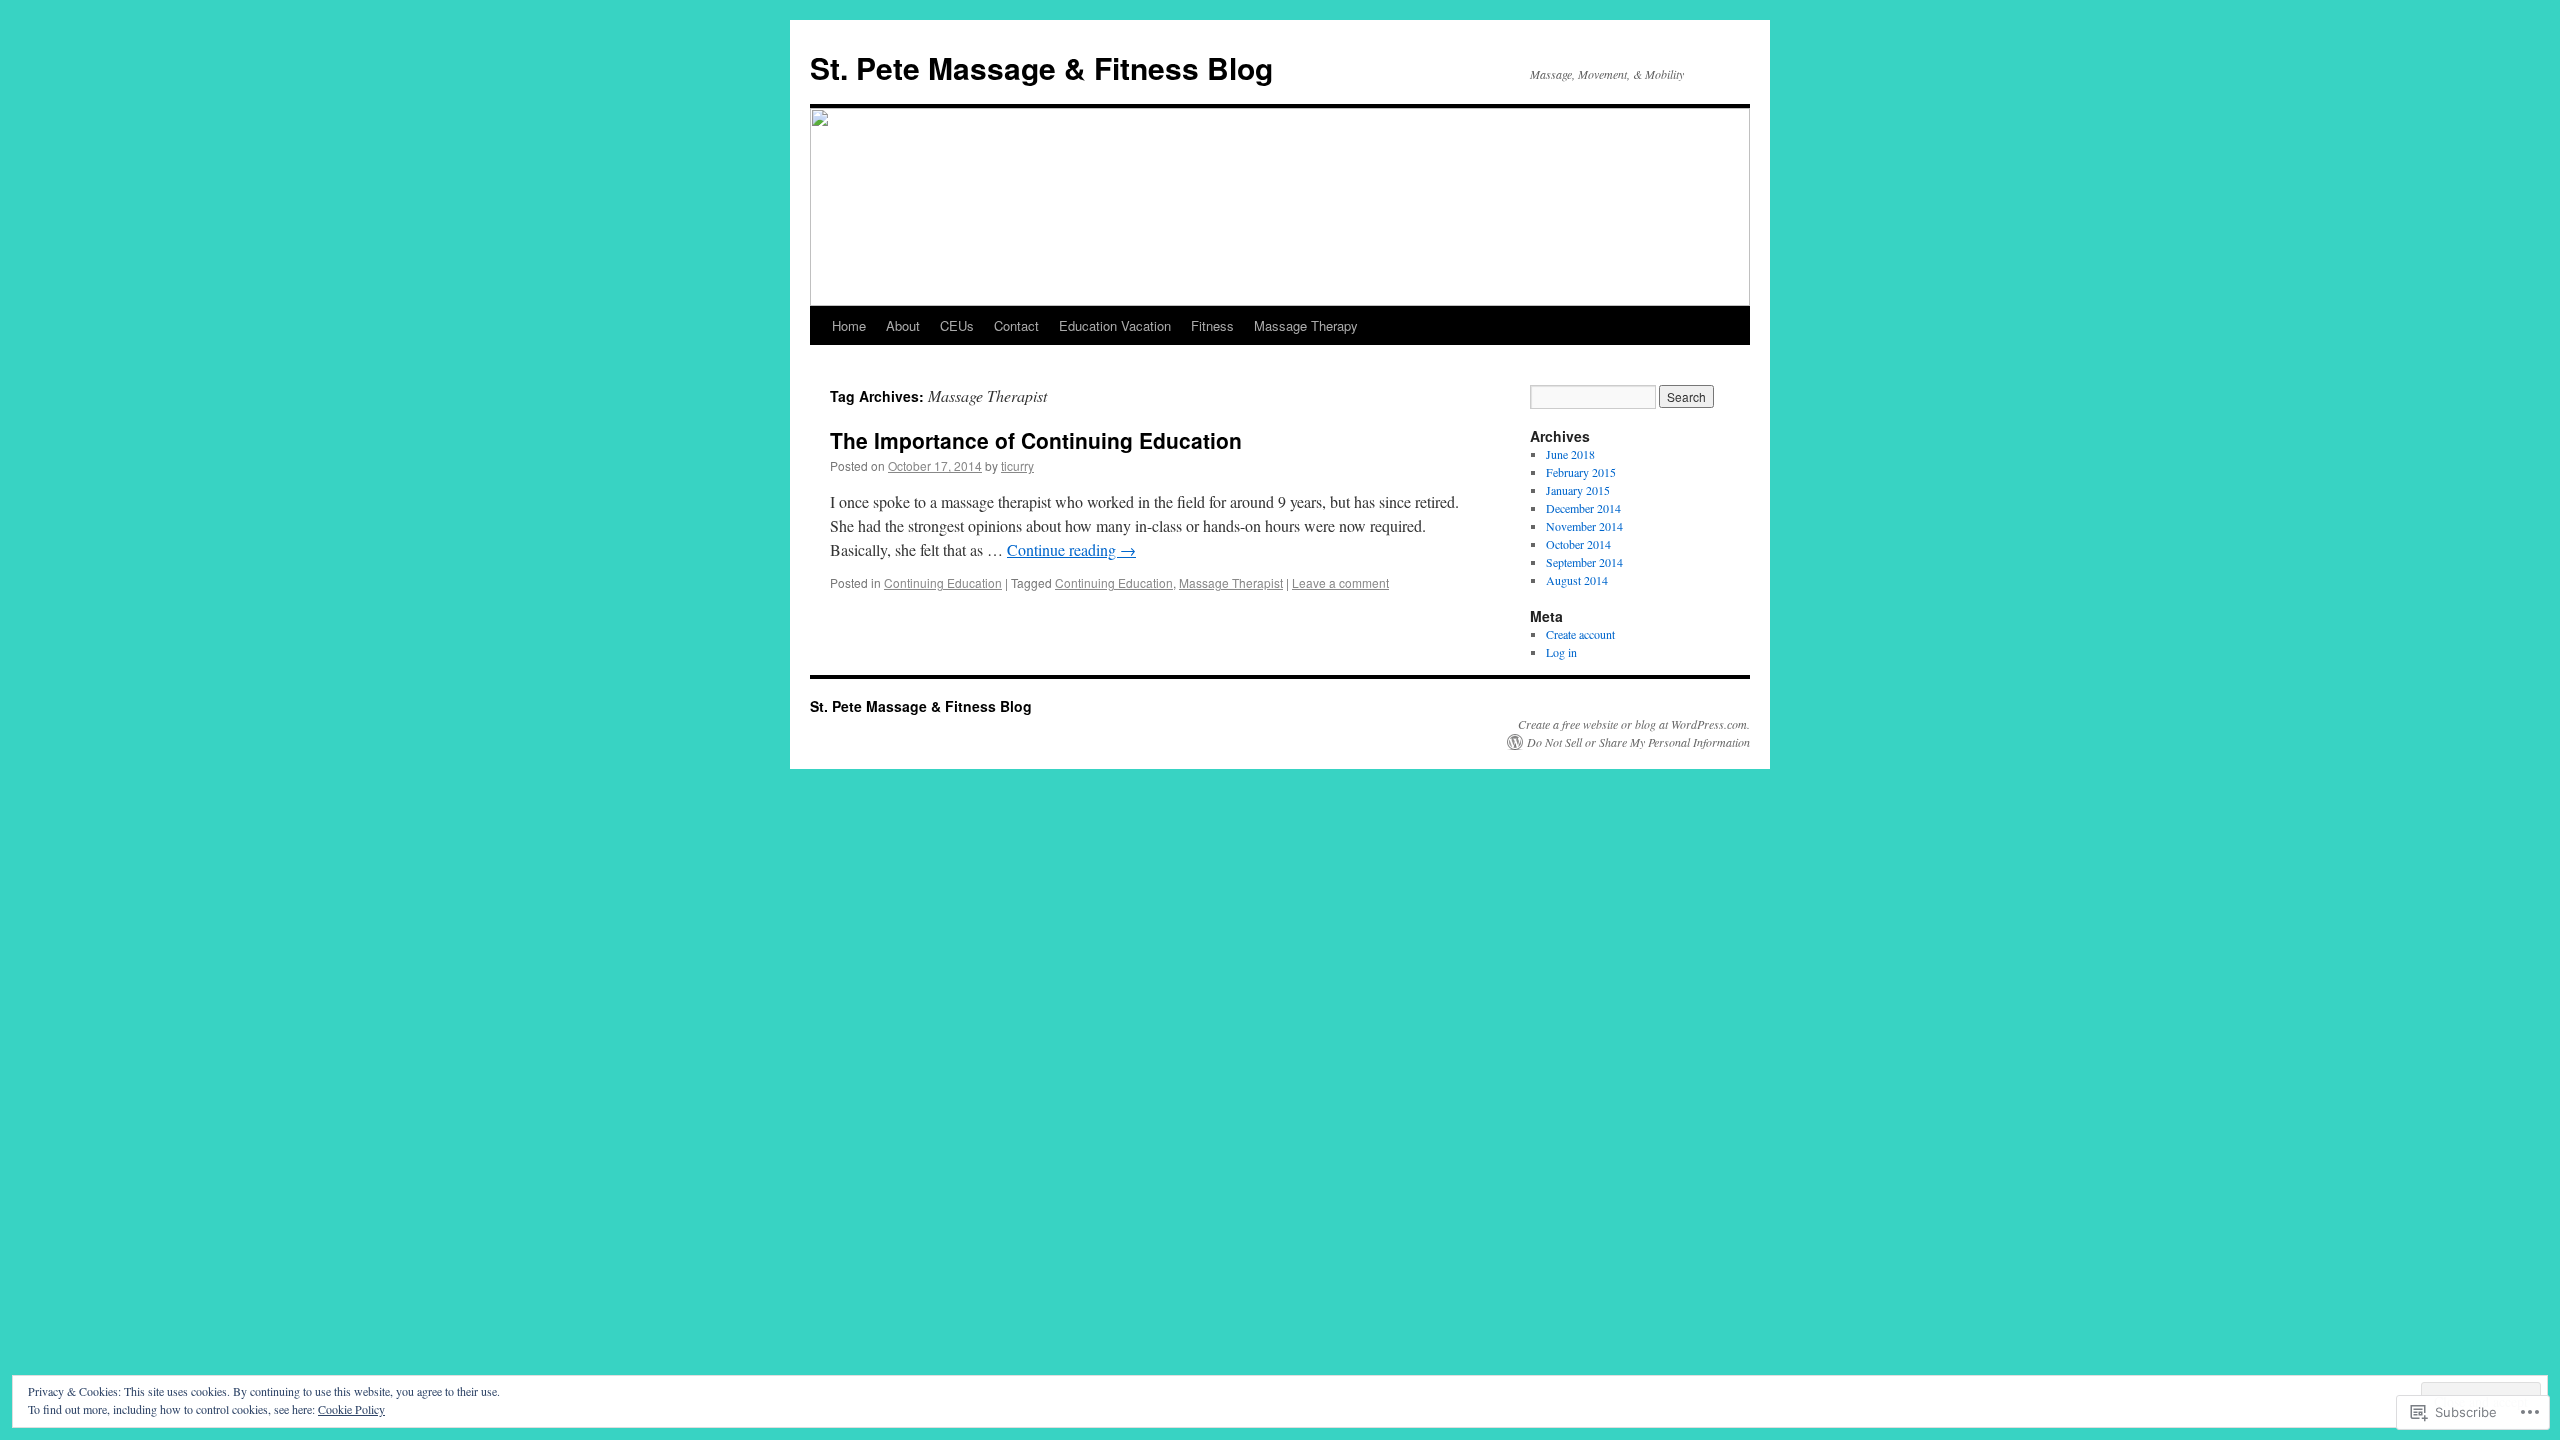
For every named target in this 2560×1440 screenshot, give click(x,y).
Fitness (1212, 325)
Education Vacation (1115, 325)
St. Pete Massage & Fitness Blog (1041, 67)
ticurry (1017, 465)
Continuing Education (943, 582)
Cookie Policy (351, 1409)
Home (849, 325)
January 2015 (1578, 490)
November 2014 (1584, 526)
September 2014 (1584, 562)
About (903, 325)
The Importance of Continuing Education (1036, 440)
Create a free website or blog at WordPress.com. (1634, 724)
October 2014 (1578, 544)
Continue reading (1071, 549)
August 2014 (1577, 580)
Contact (1016, 325)
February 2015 (1581, 472)
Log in (1561, 652)
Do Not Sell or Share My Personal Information (1638, 742)
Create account (1580, 634)
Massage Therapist (1231, 582)
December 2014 (1583, 508)
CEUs (957, 325)
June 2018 (1570, 454)
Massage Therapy (1306, 325)
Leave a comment (1340, 582)
